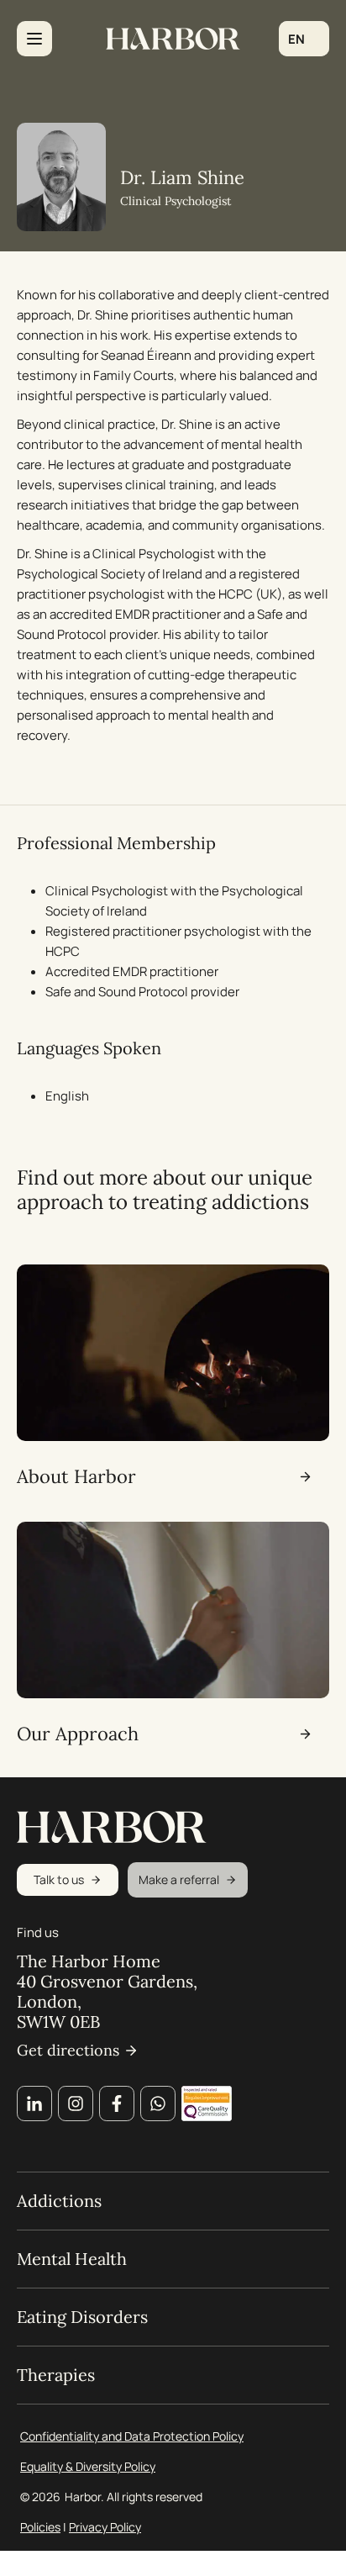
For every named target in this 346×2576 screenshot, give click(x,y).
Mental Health (72, 2259)
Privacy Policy (105, 2527)
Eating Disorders (82, 2317)
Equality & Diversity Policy (88, 2466)
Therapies (56, 2375)
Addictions (59, 2201)
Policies (40, 2527)
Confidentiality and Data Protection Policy (132, 2436)
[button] (304, 39)
